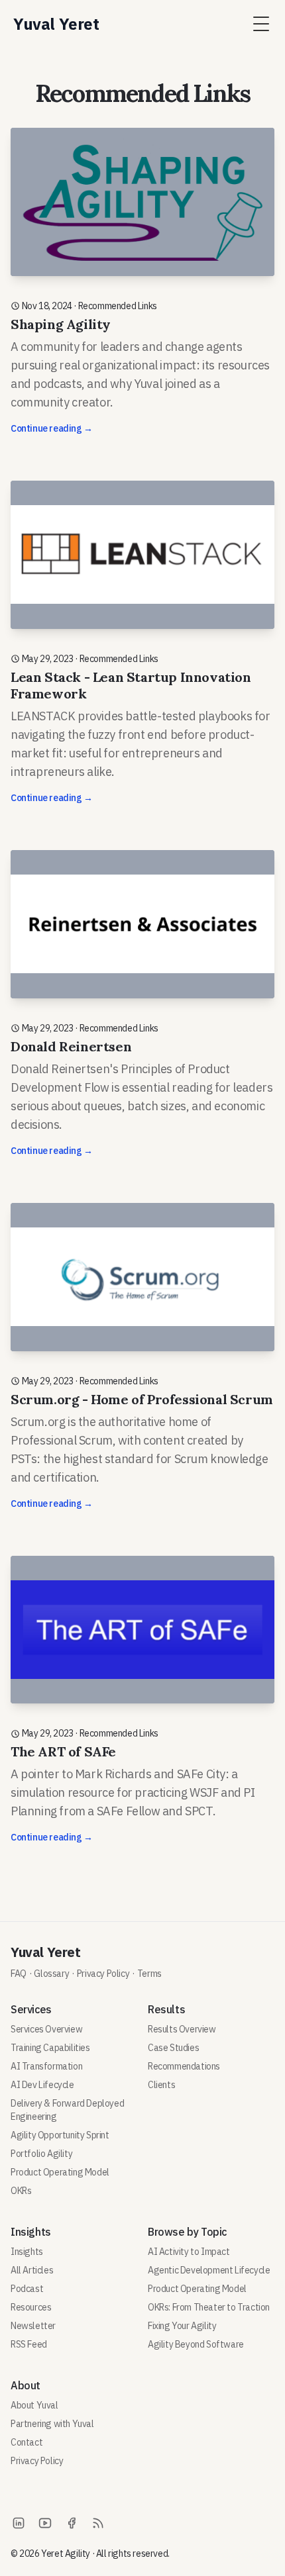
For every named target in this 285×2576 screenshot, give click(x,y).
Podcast (27, 2289)
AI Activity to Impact (189, 2252)
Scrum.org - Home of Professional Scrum (142, 1399)
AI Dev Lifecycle (42, 2085)
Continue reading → (52, 428)
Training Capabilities (50, 2048)
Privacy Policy (103, 1974)
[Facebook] (72, 2523)
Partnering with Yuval (52, 2424)
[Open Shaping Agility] (142, 288)
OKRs (21, 2191)
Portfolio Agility (41, 2154)
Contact (27, 2442)
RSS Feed (29, 2344)
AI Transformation (46, 2066)
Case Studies (173, 2048)
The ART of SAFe (63, 1751)
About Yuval (34, 2405)
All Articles (32, 2270)
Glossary (51, 1974)
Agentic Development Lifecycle (209, 2270)
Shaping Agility (61, 324)
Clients (161, 2085)
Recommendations (184, 2066)
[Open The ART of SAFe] (142, 1707)
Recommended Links (118, 306)
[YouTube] (45, 2523)
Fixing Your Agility (182, 2326)
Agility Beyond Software (196, 2344)
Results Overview (182, 2029)
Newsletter (33, 2326)
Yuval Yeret (46, 1952)
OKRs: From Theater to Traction (209, 2307)
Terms (149, 1974)
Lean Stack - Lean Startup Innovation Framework (131, 685)
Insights (27, 2252)
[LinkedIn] (19, 2523)
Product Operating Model (60, 2172)
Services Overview (46, 2029)
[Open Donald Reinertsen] (142, 1011)
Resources (31, 2307)
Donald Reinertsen (71, 1046)
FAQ (19, 1974)
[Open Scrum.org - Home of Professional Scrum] (142, 1363)
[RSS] (98, 2523)
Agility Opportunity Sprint (60, 2135)
